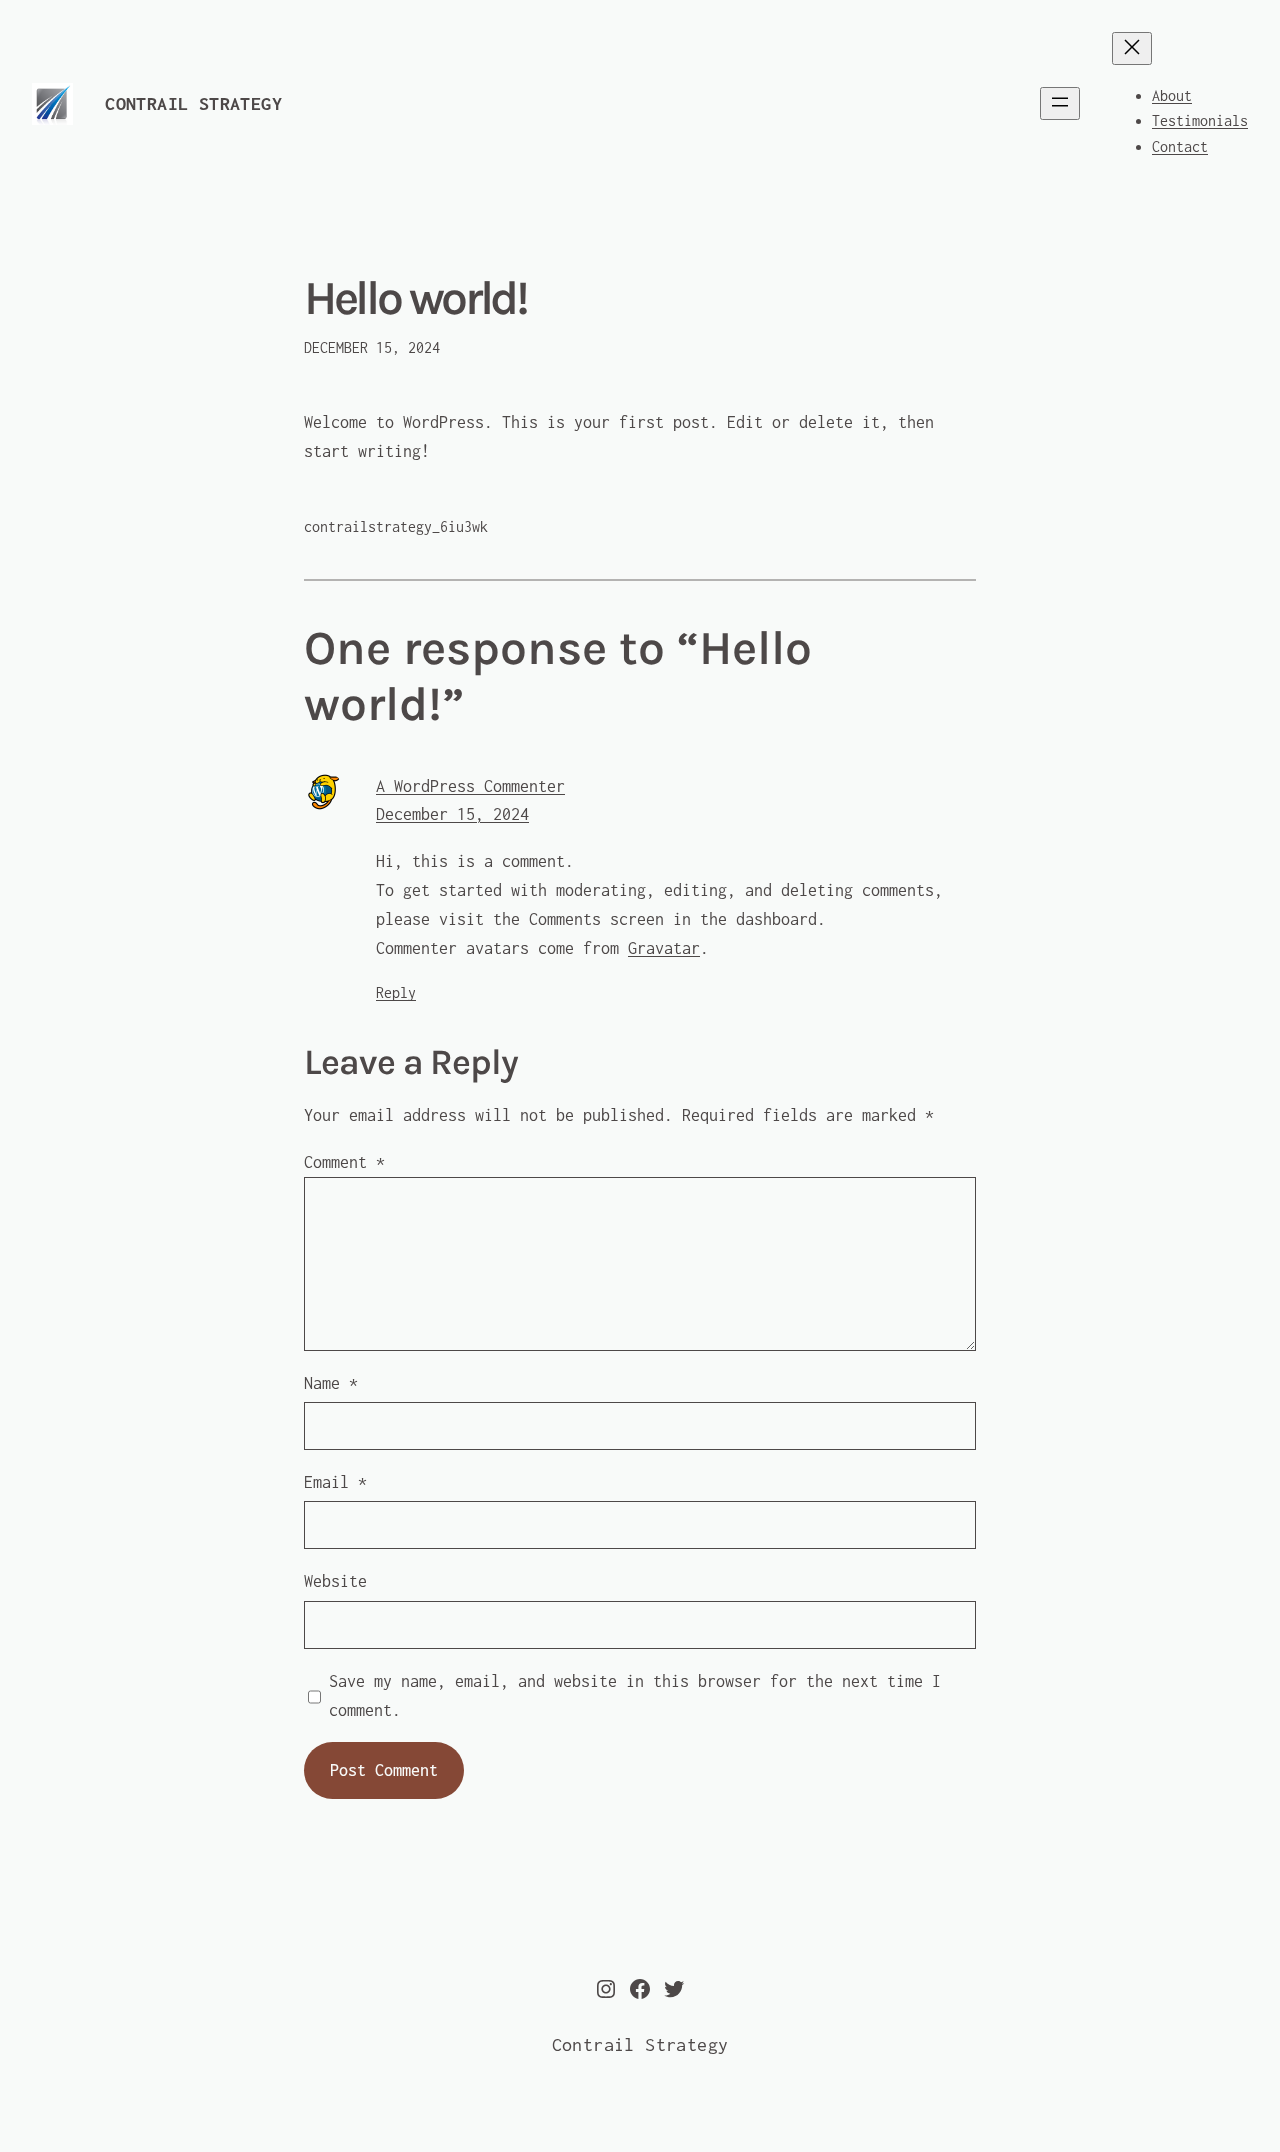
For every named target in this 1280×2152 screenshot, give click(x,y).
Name (331, 1383)
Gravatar (664, 948)
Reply (396, 992)
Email (335, 1482)
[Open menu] (1060, 103)
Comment (344, 1162)
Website (335, 1581)
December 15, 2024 (452, 814)
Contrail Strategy (193, 103)
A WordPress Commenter (470, 786)
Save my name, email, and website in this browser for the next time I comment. (635, 1695)
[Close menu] (1132, 48)
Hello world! (415, 298)
